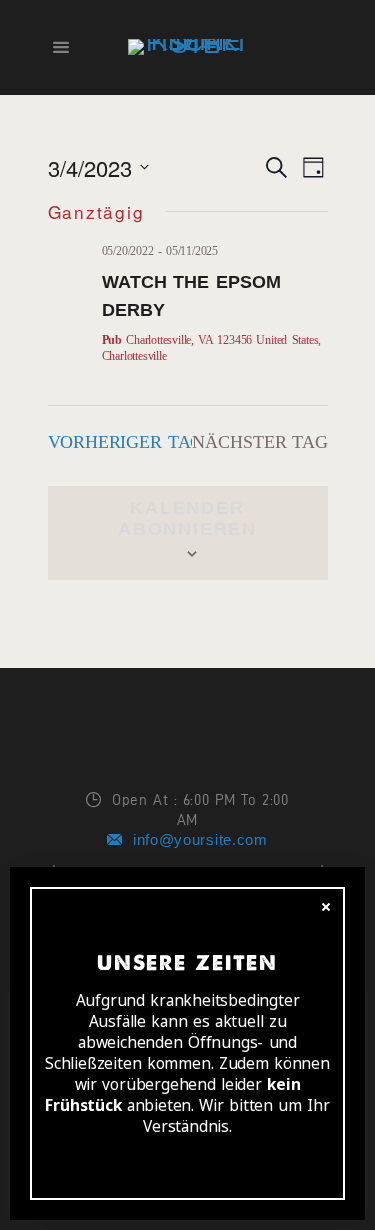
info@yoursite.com (200, 839)
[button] (32, 30)
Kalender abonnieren (187, 518)
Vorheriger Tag (126, 442)
